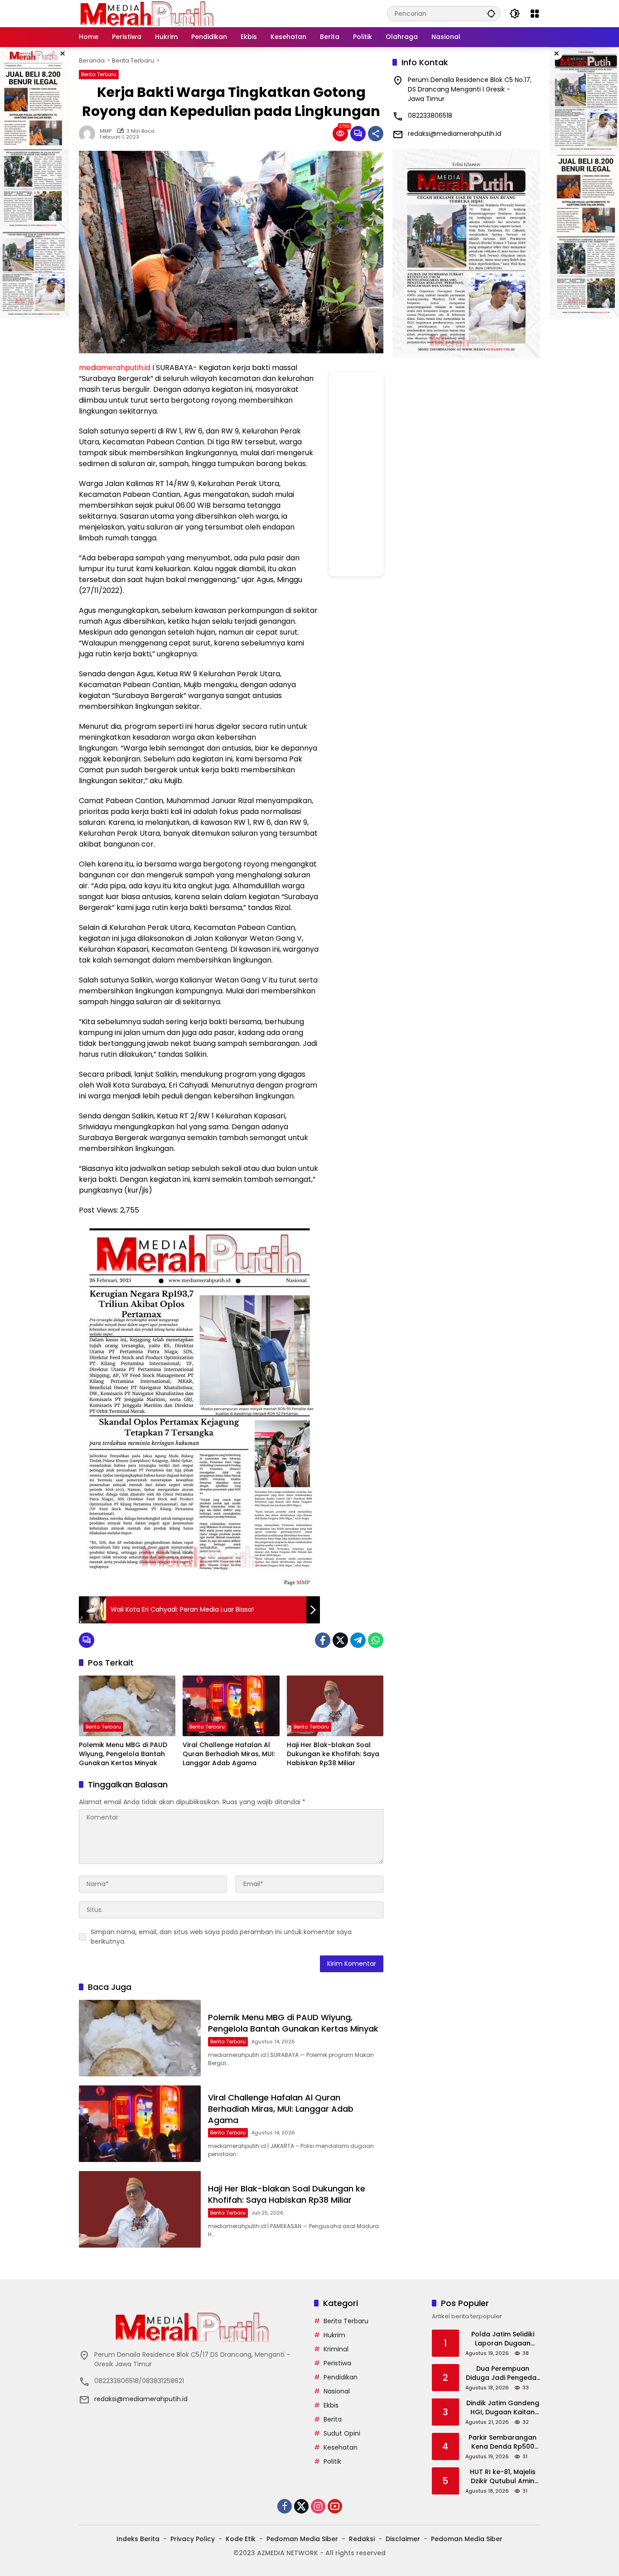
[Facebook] (323, 1640)
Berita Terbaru (99, 74)
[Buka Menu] (535, 14)
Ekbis (331, 2405)
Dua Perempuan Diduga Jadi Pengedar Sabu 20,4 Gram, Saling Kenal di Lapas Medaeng (503, 2373)
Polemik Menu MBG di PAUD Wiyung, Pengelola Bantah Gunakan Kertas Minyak (123, 1754)
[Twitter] (340, 1640)
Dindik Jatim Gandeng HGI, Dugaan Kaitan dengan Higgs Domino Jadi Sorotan (503, 2408)
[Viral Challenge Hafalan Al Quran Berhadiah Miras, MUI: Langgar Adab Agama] (231, 1706)
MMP (106, 131)
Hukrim (334, 2335)
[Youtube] (335, 2506)
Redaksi (362, 2539)
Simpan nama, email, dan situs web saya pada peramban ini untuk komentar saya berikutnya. (221, 1937)
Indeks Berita (138, 2539)
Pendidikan (341, 2377)
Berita (333, 2419)
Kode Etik (241, 2539)
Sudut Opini (342, 2433)
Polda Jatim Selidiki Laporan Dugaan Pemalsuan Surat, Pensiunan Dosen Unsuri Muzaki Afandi (503, 2339)
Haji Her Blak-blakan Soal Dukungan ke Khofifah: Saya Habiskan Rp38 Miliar (333, 1754)
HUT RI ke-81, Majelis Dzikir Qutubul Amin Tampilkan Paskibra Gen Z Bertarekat (503, 2477)
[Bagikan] (376, 134)
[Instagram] (318, 2506)
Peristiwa (337, 2363)
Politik (332, 2461)
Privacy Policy (193, 2539)
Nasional (337, 2391)
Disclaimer (403, 2539)
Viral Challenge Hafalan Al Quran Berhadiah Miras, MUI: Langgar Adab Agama (229, 1754)
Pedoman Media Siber (302, 2539)
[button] (491, 13)
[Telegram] (358, 1640)
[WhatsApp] (376, 1640)
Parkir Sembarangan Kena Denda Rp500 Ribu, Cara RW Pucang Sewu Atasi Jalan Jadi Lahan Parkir (503, 2442)
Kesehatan (341, 2447)
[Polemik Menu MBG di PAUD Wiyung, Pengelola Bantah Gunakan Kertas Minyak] (127, 1706)
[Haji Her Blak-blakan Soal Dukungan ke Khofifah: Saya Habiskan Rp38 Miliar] (335, 1706)
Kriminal (336, 2349)
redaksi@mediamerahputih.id (455, 134)
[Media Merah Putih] (147, 13)
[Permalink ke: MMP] (89, 134)
